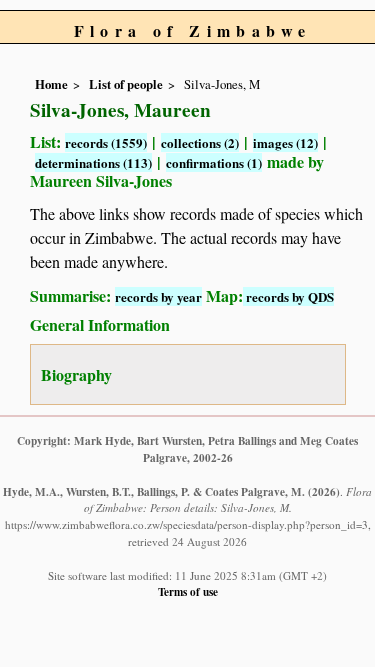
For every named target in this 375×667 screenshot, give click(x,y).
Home (51, 84)
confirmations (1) (214, 162)
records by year (158, 296)
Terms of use (188, 591)
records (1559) (106, 142)
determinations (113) (93, 162)
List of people (126, 84)
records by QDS (288, 296)
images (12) (285, 142)
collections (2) (200, 142)
